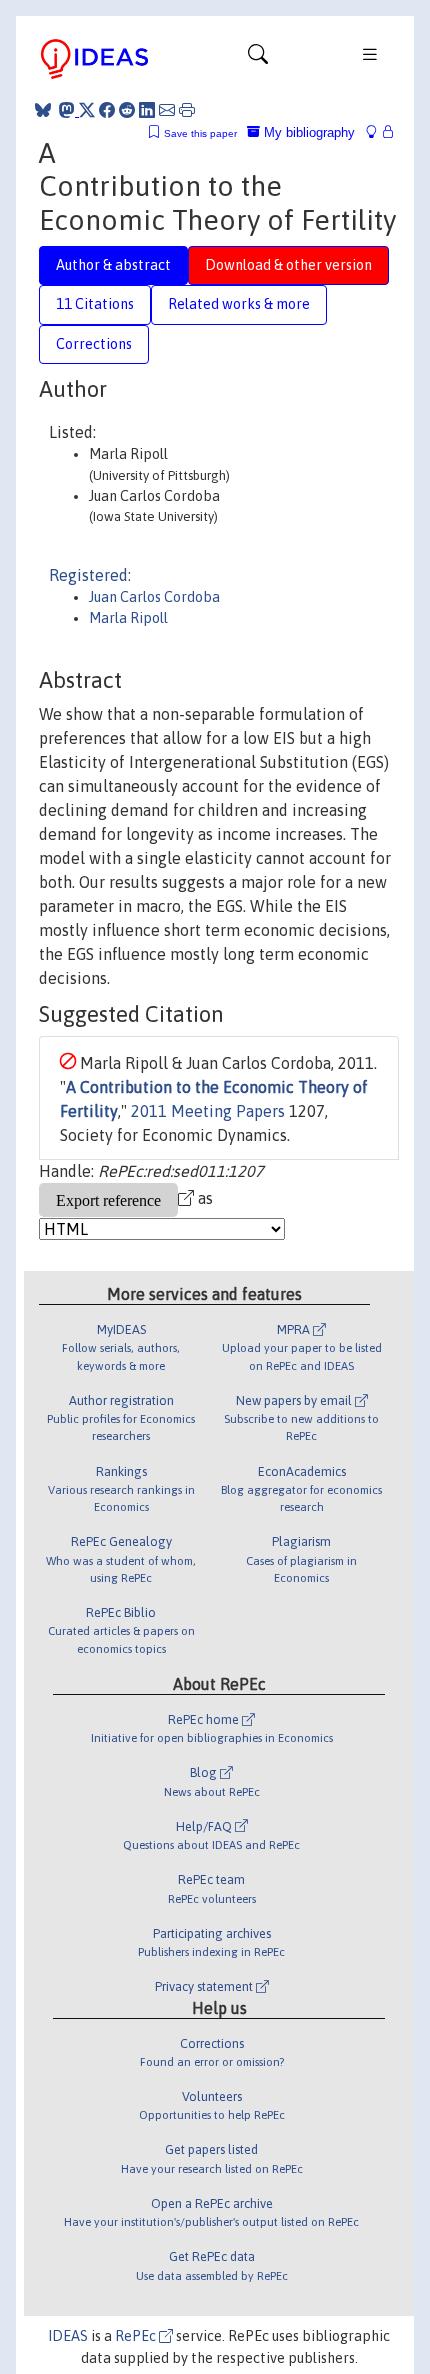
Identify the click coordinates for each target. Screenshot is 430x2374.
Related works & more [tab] (239, 304)
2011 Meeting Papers (208, 1111)
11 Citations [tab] (95, 304)
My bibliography (307, 132)
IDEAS (68, 2336)
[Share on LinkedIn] (147, 110)
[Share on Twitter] (87, 110)
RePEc (137, 2336)
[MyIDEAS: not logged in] (377, 132)
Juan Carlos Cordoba (154, 597)
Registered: (90, 575)
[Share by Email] (167, 110)
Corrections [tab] (94, 344)
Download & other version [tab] (288, 265)
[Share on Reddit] (127, 110)
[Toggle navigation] (258, 59)
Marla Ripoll (128, 618)
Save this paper (200, 133)
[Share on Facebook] (107, 110)
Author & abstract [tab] (113, 265)
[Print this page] (187, 110)
